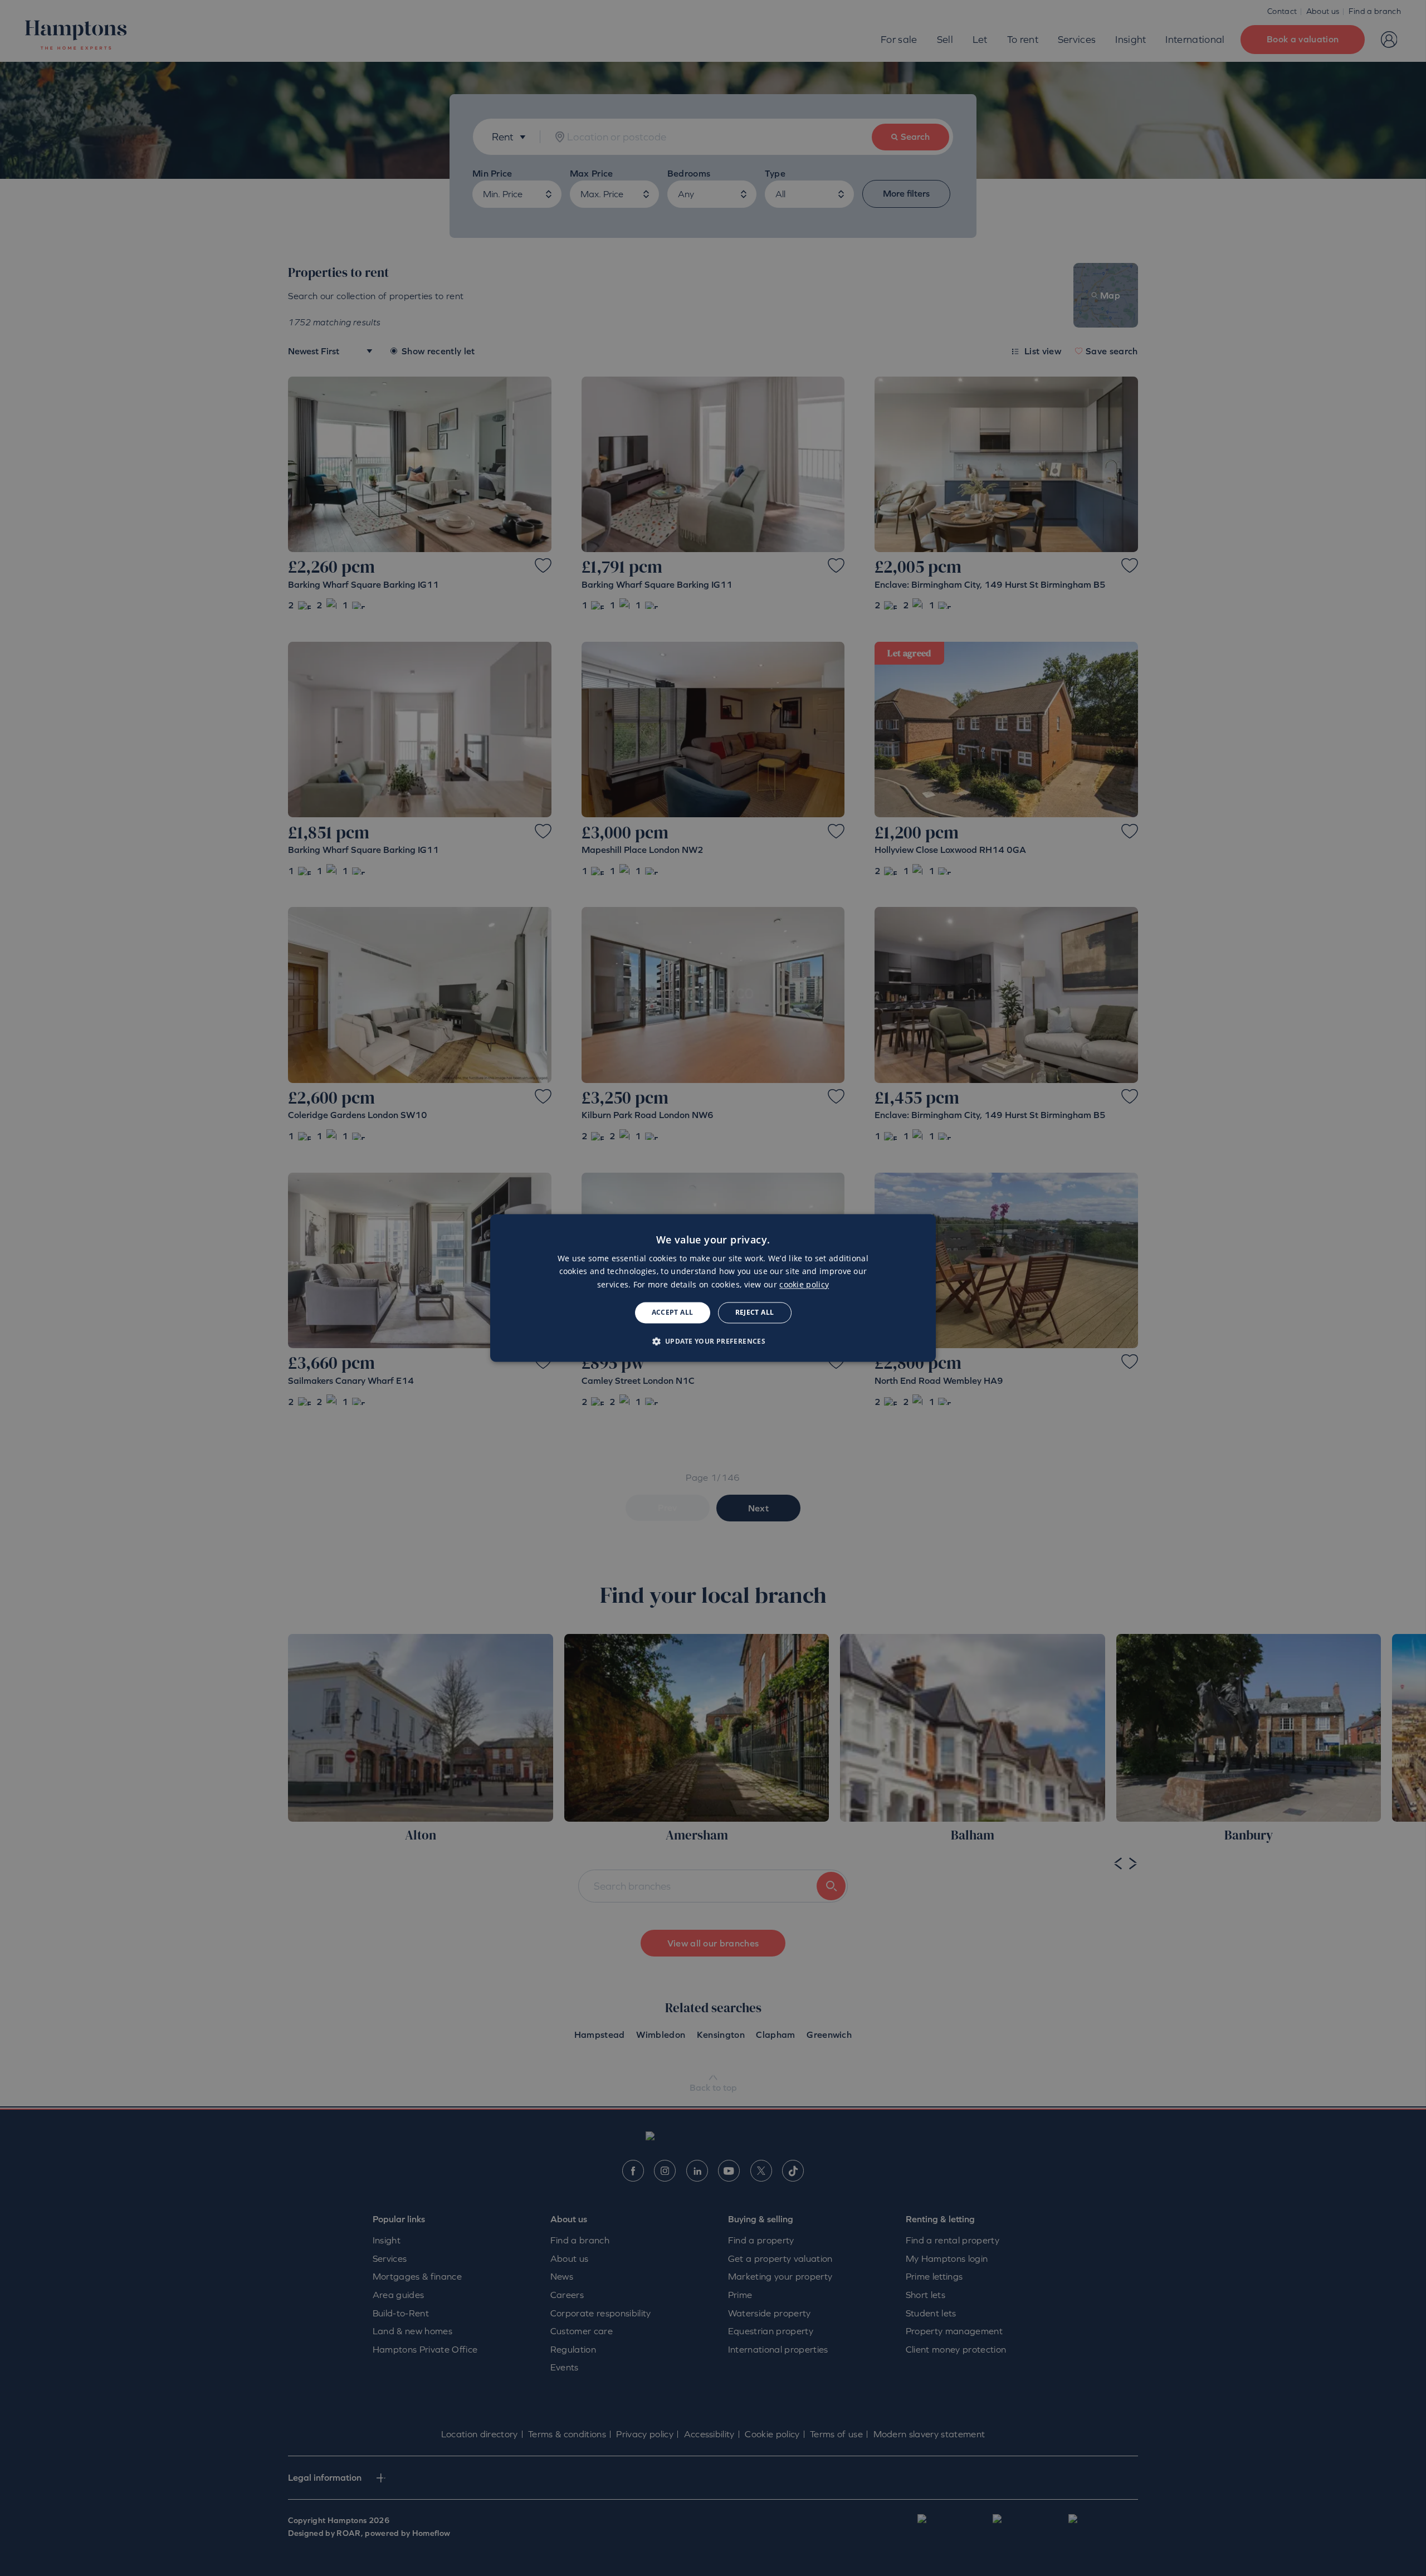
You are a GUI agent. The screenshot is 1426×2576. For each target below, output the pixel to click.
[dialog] (713, 1288)
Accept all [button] (673, 1312)
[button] (713, 1341)
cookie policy (804, 1284)
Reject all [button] (755, 1312)
